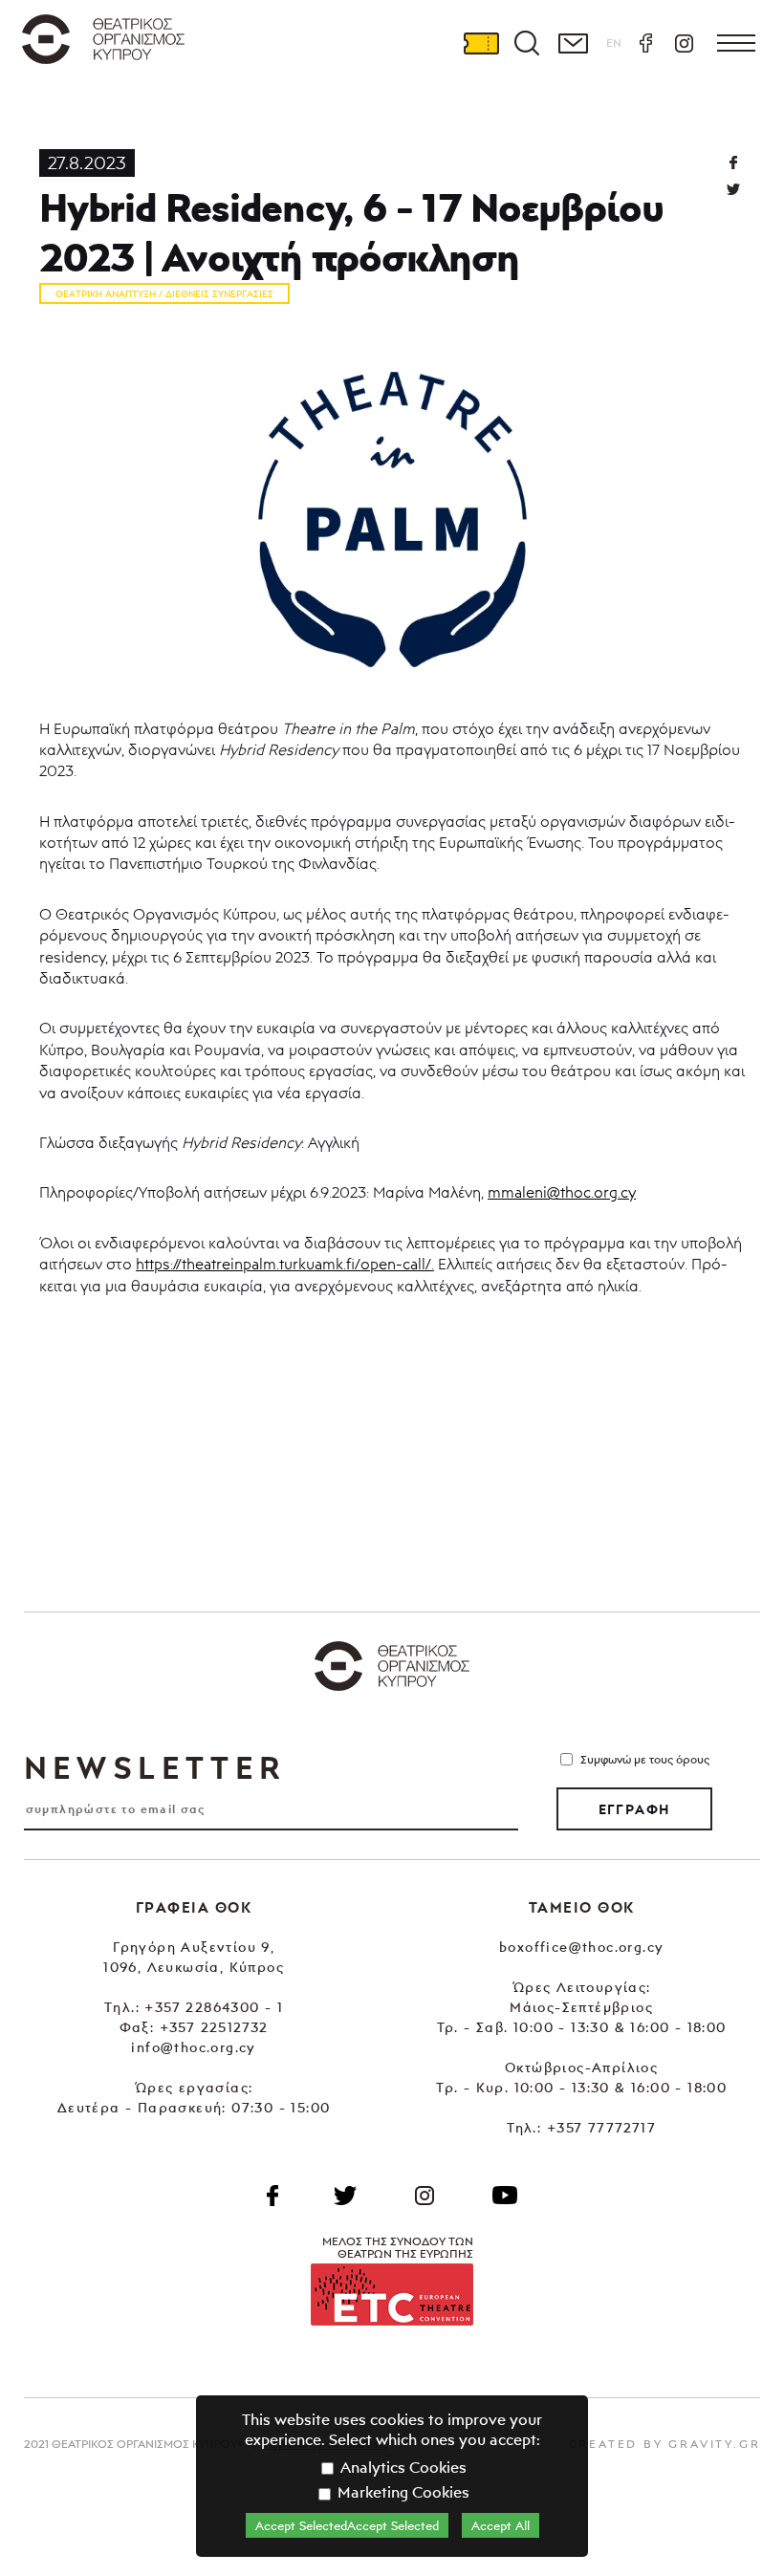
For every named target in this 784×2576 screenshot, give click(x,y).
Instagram (684, 43)
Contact (573, 43)
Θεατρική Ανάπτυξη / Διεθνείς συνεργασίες (164, 293)
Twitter (733, 189)
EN (614, 43)
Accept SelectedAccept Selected (347, 2525)
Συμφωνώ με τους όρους (645, 1759)
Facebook (645, 43)
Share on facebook (733, 162)
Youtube (505, 2196)
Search (527, 43)
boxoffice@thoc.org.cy (581, 1947)
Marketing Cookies (402, 2492)
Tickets (481, 43)
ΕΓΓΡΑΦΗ (634, 1809)
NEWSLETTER (155, 1767)
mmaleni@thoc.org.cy (562, 1192)
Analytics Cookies (402, 2467)
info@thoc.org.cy (193, 2047)
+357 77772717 (601, 2127)
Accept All (501, 2525)
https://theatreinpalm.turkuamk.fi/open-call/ (283, 1264)
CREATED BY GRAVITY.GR (665, 2444)
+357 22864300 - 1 (214, 2007)
